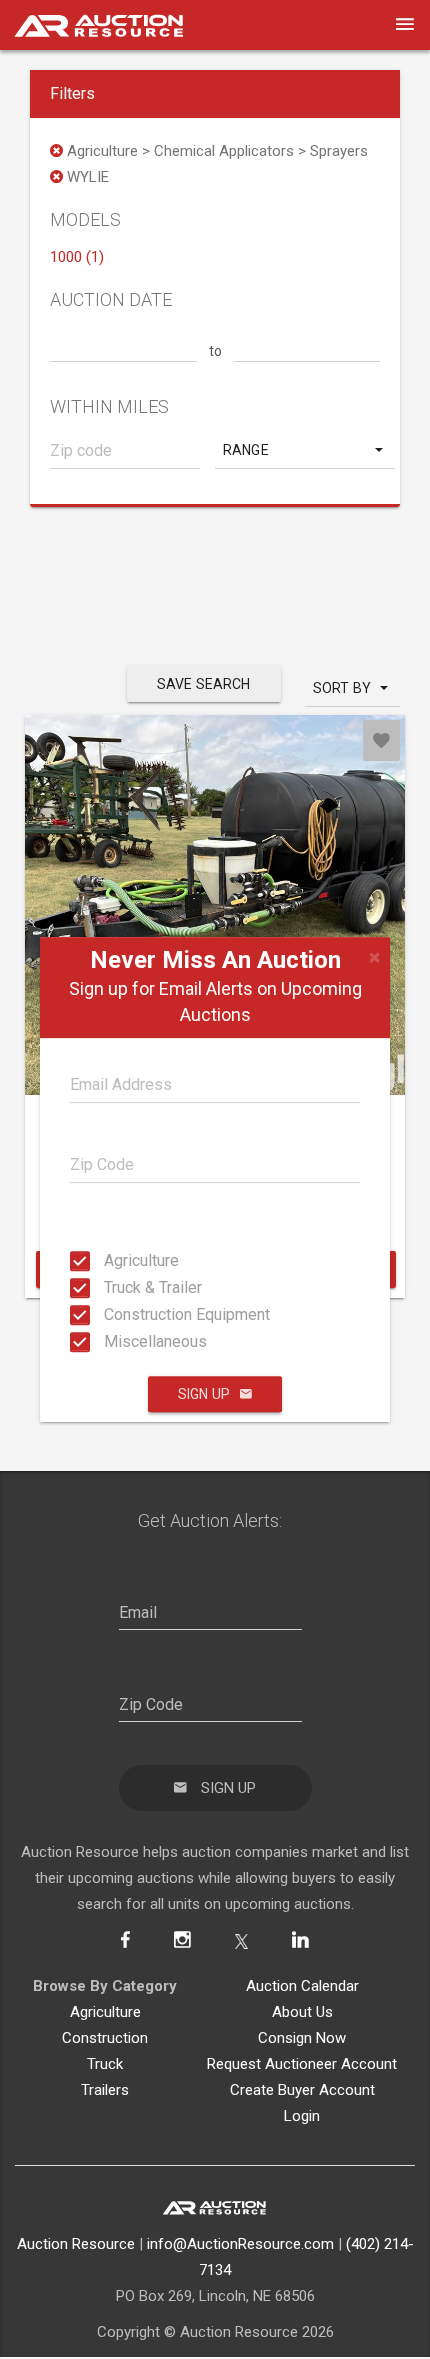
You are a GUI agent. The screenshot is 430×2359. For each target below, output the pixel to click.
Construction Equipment (110, 1314)
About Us (302, 2012)
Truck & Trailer (110, 1287)
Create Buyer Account (302, 2090)
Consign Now (302, 2038)
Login (302, 2116)
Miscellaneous (110, 1341)
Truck (105, 2064)
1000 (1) (77, 257)
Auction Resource (76, 2244)
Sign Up (204, 1394)
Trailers (105, 2090)
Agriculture (110, 1260)
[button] (305, 450)
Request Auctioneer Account (302, 2064)
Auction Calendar (302, 1986)
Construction (105, 2038)
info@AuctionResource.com (240, 2244)
